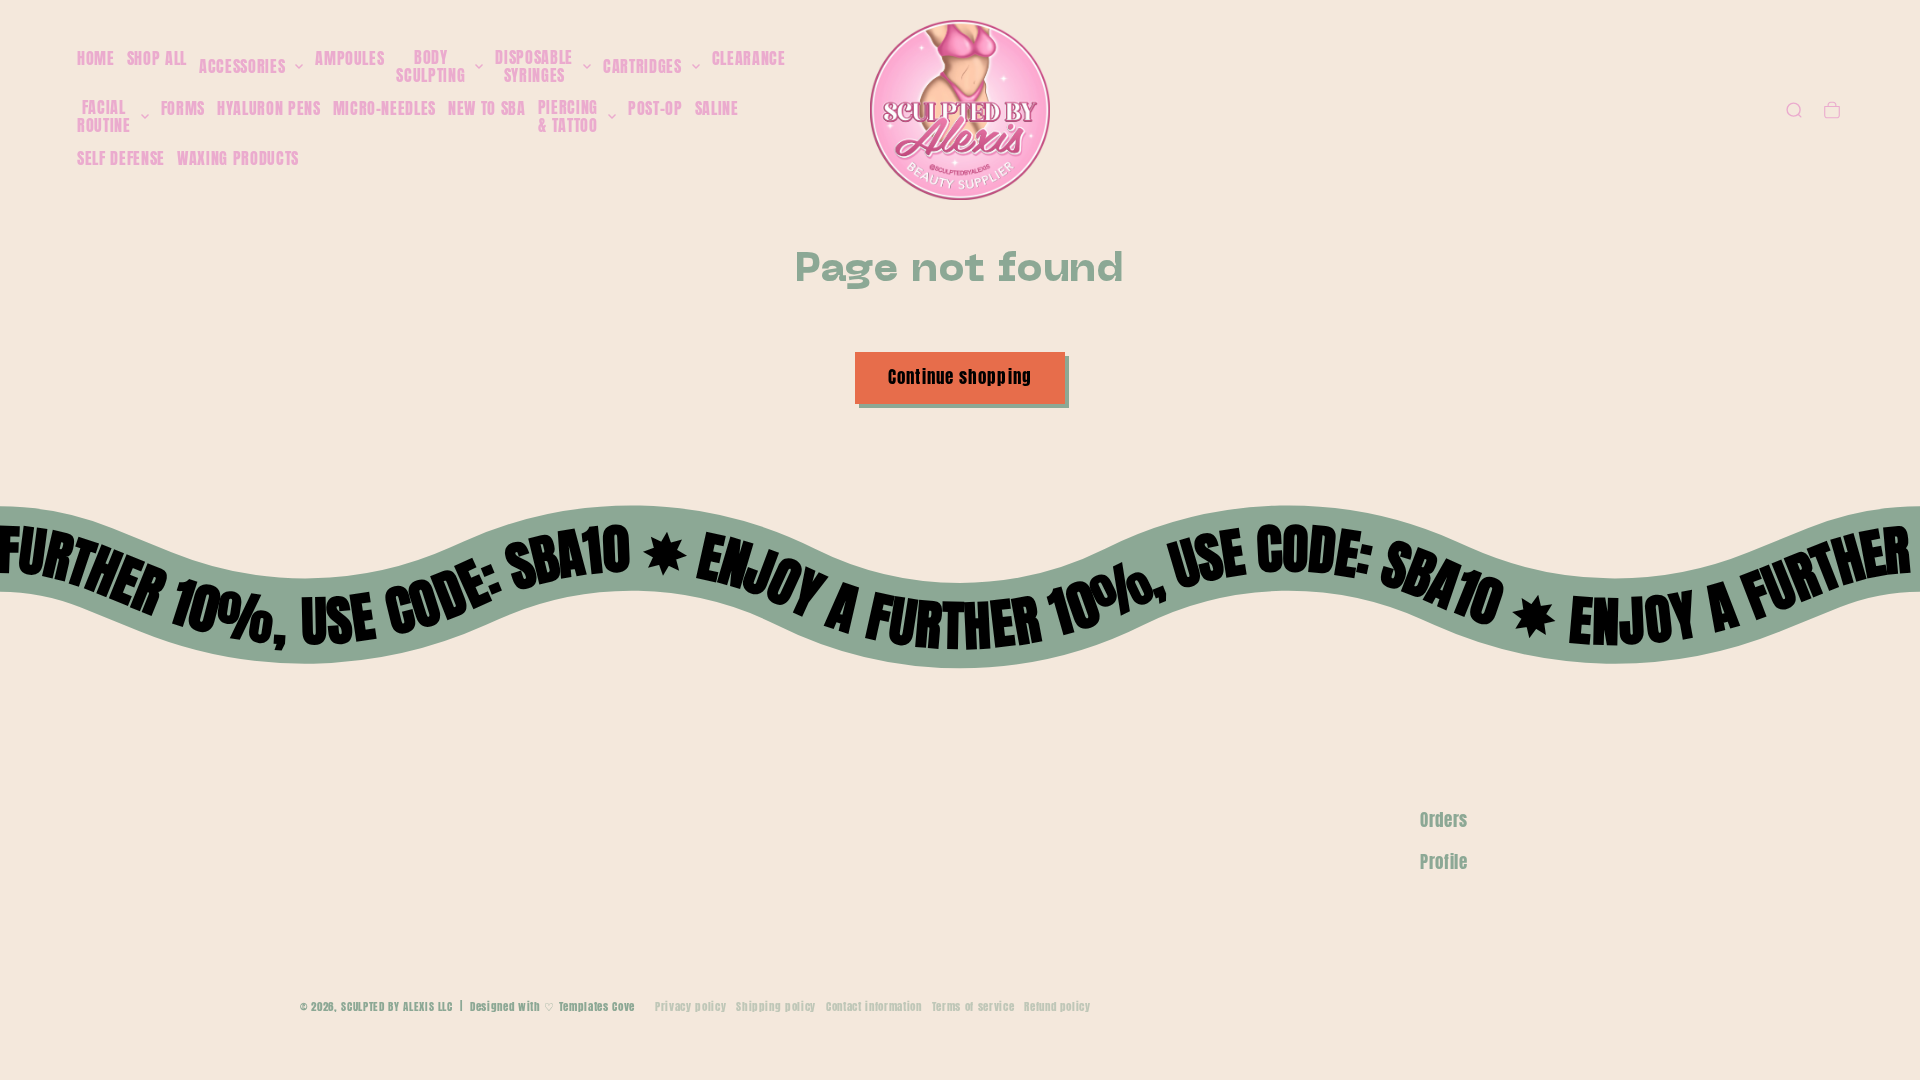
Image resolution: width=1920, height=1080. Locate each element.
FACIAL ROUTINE (104, 116)
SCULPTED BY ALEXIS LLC (397, 1006)
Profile (1444, 862)
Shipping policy (776, 1006)
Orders (1444, 820)
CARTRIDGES (642, 67)
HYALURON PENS (269, 108)
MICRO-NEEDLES (385, 108)
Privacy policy (690, 1006)
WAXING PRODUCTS (238, 158)
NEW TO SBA (487, 108)
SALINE (717, 108)
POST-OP (655, 108)
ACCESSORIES (242, 67)
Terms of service (973, 1006)
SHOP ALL (157, 58)
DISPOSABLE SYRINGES (534, 66)
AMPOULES (349, 58)
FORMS (183, 108)
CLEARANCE (749, 58)
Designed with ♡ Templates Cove (552, 1006)
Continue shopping (960, 377)
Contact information (874, 1006)
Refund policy (1057, 1006)
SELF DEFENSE (121, 158)
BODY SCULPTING (430, 66)
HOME (96, 58)
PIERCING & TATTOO (568, 116)
